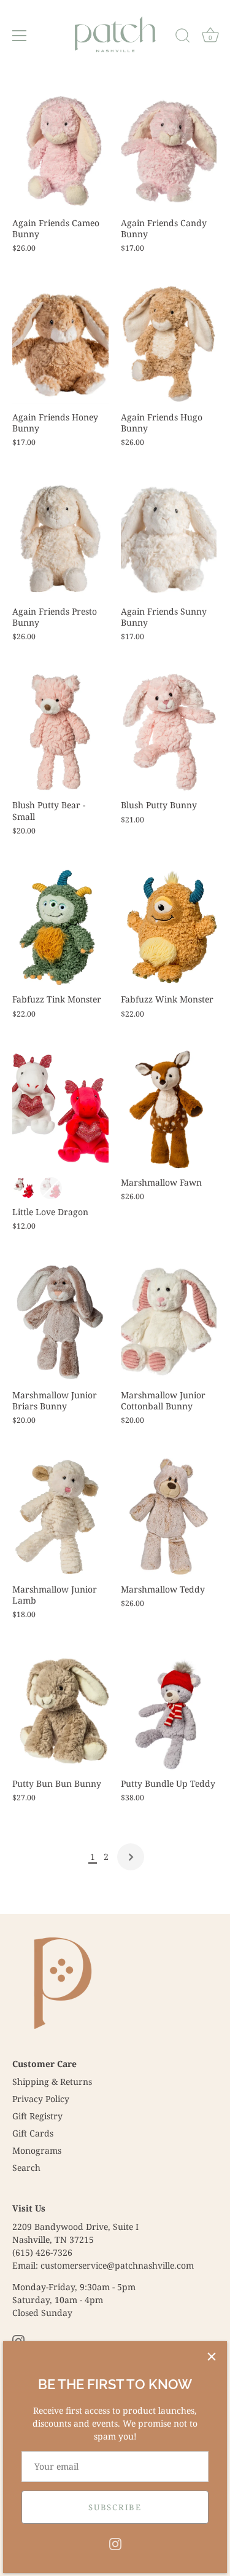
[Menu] (20, 36)
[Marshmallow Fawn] (169, 1110)
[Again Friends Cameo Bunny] (60, 150)
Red (51, 1188)
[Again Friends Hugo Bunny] (169, 344)
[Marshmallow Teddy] (169, 1516)
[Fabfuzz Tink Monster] (60, 927)
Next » (131, 1857)
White (24, 1188)
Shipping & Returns (52, 2082)
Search (26, 2168)
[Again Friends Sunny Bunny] (169, 538)
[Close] (212, 2357)
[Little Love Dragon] (60, 1110)
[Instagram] (115, 2543)
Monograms (37, 2150)
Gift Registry (37, 2116)
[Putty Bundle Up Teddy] (169, 1711)
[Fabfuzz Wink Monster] (169, 927)
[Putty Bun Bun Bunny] (60, 1711)
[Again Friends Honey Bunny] (60, 344)
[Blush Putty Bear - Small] (60, 733)
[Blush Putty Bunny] (169, 733)
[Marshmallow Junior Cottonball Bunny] (169, 1322)
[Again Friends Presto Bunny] (60, 538)
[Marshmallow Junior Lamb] (60, 1516)
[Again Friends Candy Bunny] (169, 150)
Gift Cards (33, 2133)
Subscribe (115, 2507)
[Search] (183, 37)
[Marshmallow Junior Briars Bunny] (60, 1322)
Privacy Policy (41, 2099)
